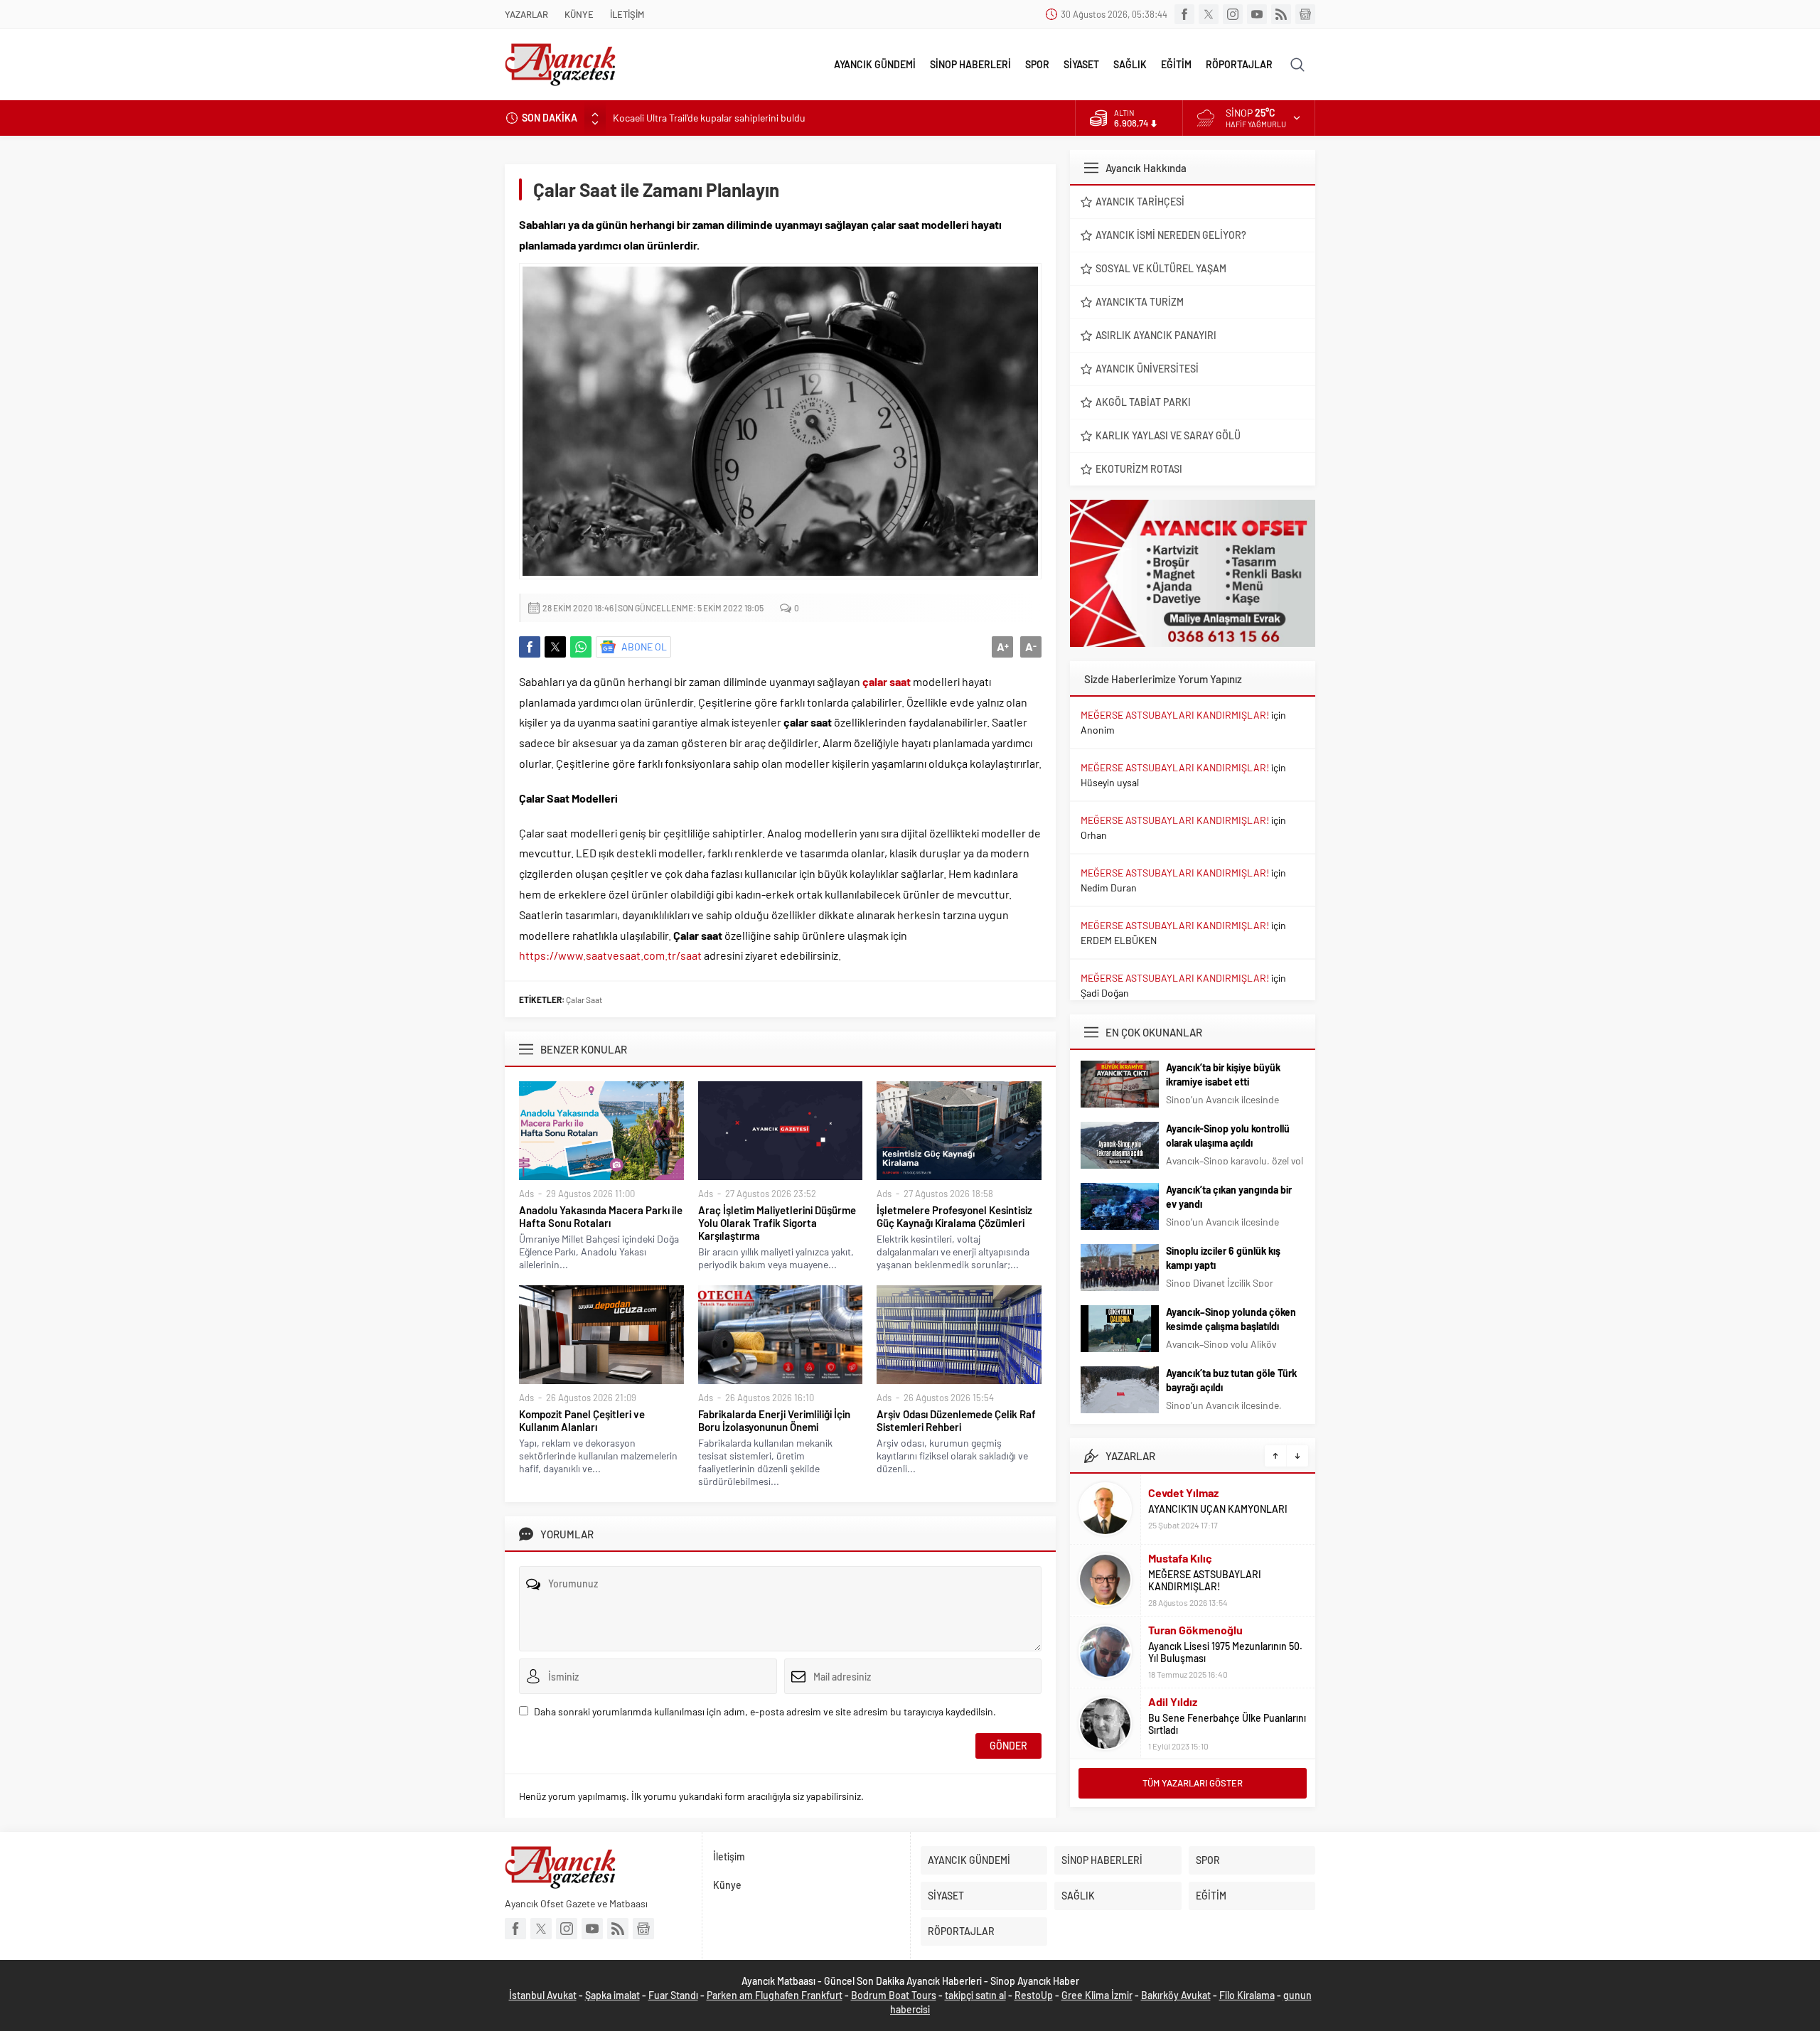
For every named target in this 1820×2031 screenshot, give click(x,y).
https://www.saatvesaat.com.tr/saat (610, 955)
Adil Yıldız (1173, 1702)
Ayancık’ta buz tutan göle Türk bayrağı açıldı (1231, 1380)
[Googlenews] (1305, 14)
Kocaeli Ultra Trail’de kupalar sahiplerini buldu (709, 118)
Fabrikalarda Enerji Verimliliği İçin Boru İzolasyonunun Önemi (774, 1420)
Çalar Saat (584, 1000)
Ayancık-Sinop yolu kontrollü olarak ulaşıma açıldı (1228, 1136)
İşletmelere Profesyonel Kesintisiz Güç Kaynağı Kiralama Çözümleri (954, 1216)
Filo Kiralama (1247, 1995)
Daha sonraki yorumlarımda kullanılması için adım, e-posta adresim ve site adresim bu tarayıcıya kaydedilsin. (765, 1711)
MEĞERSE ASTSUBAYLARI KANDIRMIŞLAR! (1175, 715)
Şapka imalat (612, 1995)
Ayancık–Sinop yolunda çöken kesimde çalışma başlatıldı (1231, 1319)
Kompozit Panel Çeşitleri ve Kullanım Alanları (582, 1420)
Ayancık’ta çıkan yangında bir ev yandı (1229, 1197)
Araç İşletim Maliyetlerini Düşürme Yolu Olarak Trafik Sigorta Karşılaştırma (777, 1223)
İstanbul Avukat (543, 1995)
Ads (526, 1194)
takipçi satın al (975, 1995)
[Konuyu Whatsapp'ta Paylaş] (581, 647)
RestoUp (1034, 1995)
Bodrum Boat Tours (894, 1995)
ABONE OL (644, 647)
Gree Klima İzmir (1097, 1995)
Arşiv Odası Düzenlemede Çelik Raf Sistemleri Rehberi (956, 1420)
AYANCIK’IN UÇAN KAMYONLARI (1218, 1509)
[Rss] (1281, 14)
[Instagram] (1233, 14)
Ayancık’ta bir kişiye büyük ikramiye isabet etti (1223, 1075)
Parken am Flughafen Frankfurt (775, 1995)
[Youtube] (1257, 14)
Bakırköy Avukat (1176, 1995)
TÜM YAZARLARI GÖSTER (1193, 1783)
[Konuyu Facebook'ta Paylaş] (530, 647)
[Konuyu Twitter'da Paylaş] (555, 647)
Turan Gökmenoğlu (1195, 1630)
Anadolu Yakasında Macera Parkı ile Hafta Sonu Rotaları (601, 1216)
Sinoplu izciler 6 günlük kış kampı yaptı (1223, 1258)
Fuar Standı (673, 1995)
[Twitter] (1209, 14)
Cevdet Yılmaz (1183, 1493)
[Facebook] (1184, 14)
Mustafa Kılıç (1180, 1558)
